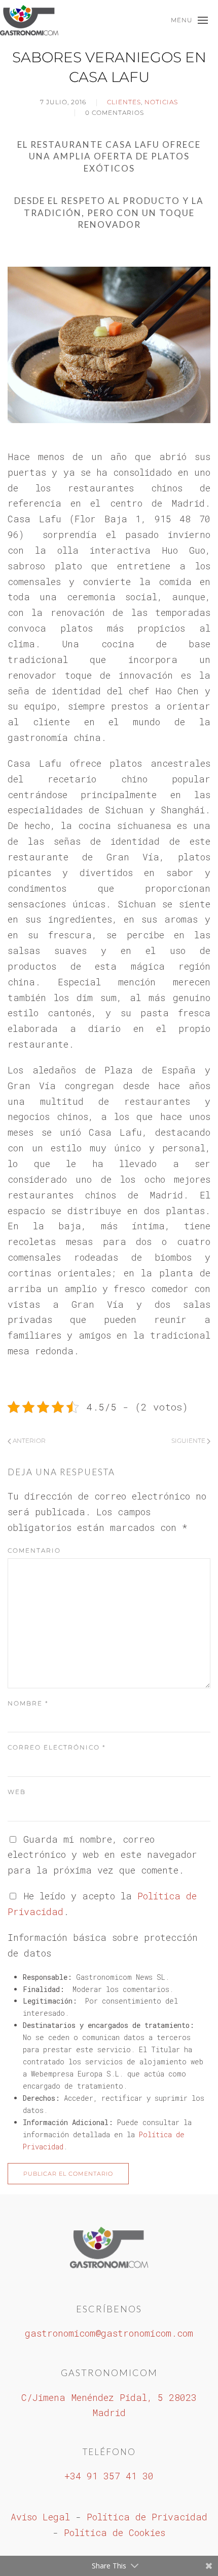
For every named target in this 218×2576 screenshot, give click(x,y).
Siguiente (189, 1441)
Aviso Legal (40, 2517)
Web (17, 1792)
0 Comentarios (115, 113)
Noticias (161, 102)
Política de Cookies (115, 2532)
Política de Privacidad (147, 2517)
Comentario (34, 1550)
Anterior (28, 1441)
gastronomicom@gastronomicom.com (109, 2333)
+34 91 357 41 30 (109, 2476)
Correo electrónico (57, 1747)
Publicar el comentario (68, 2174)
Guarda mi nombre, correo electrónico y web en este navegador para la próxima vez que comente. (102, 1855)
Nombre (28, 1703)
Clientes (124, 102)
